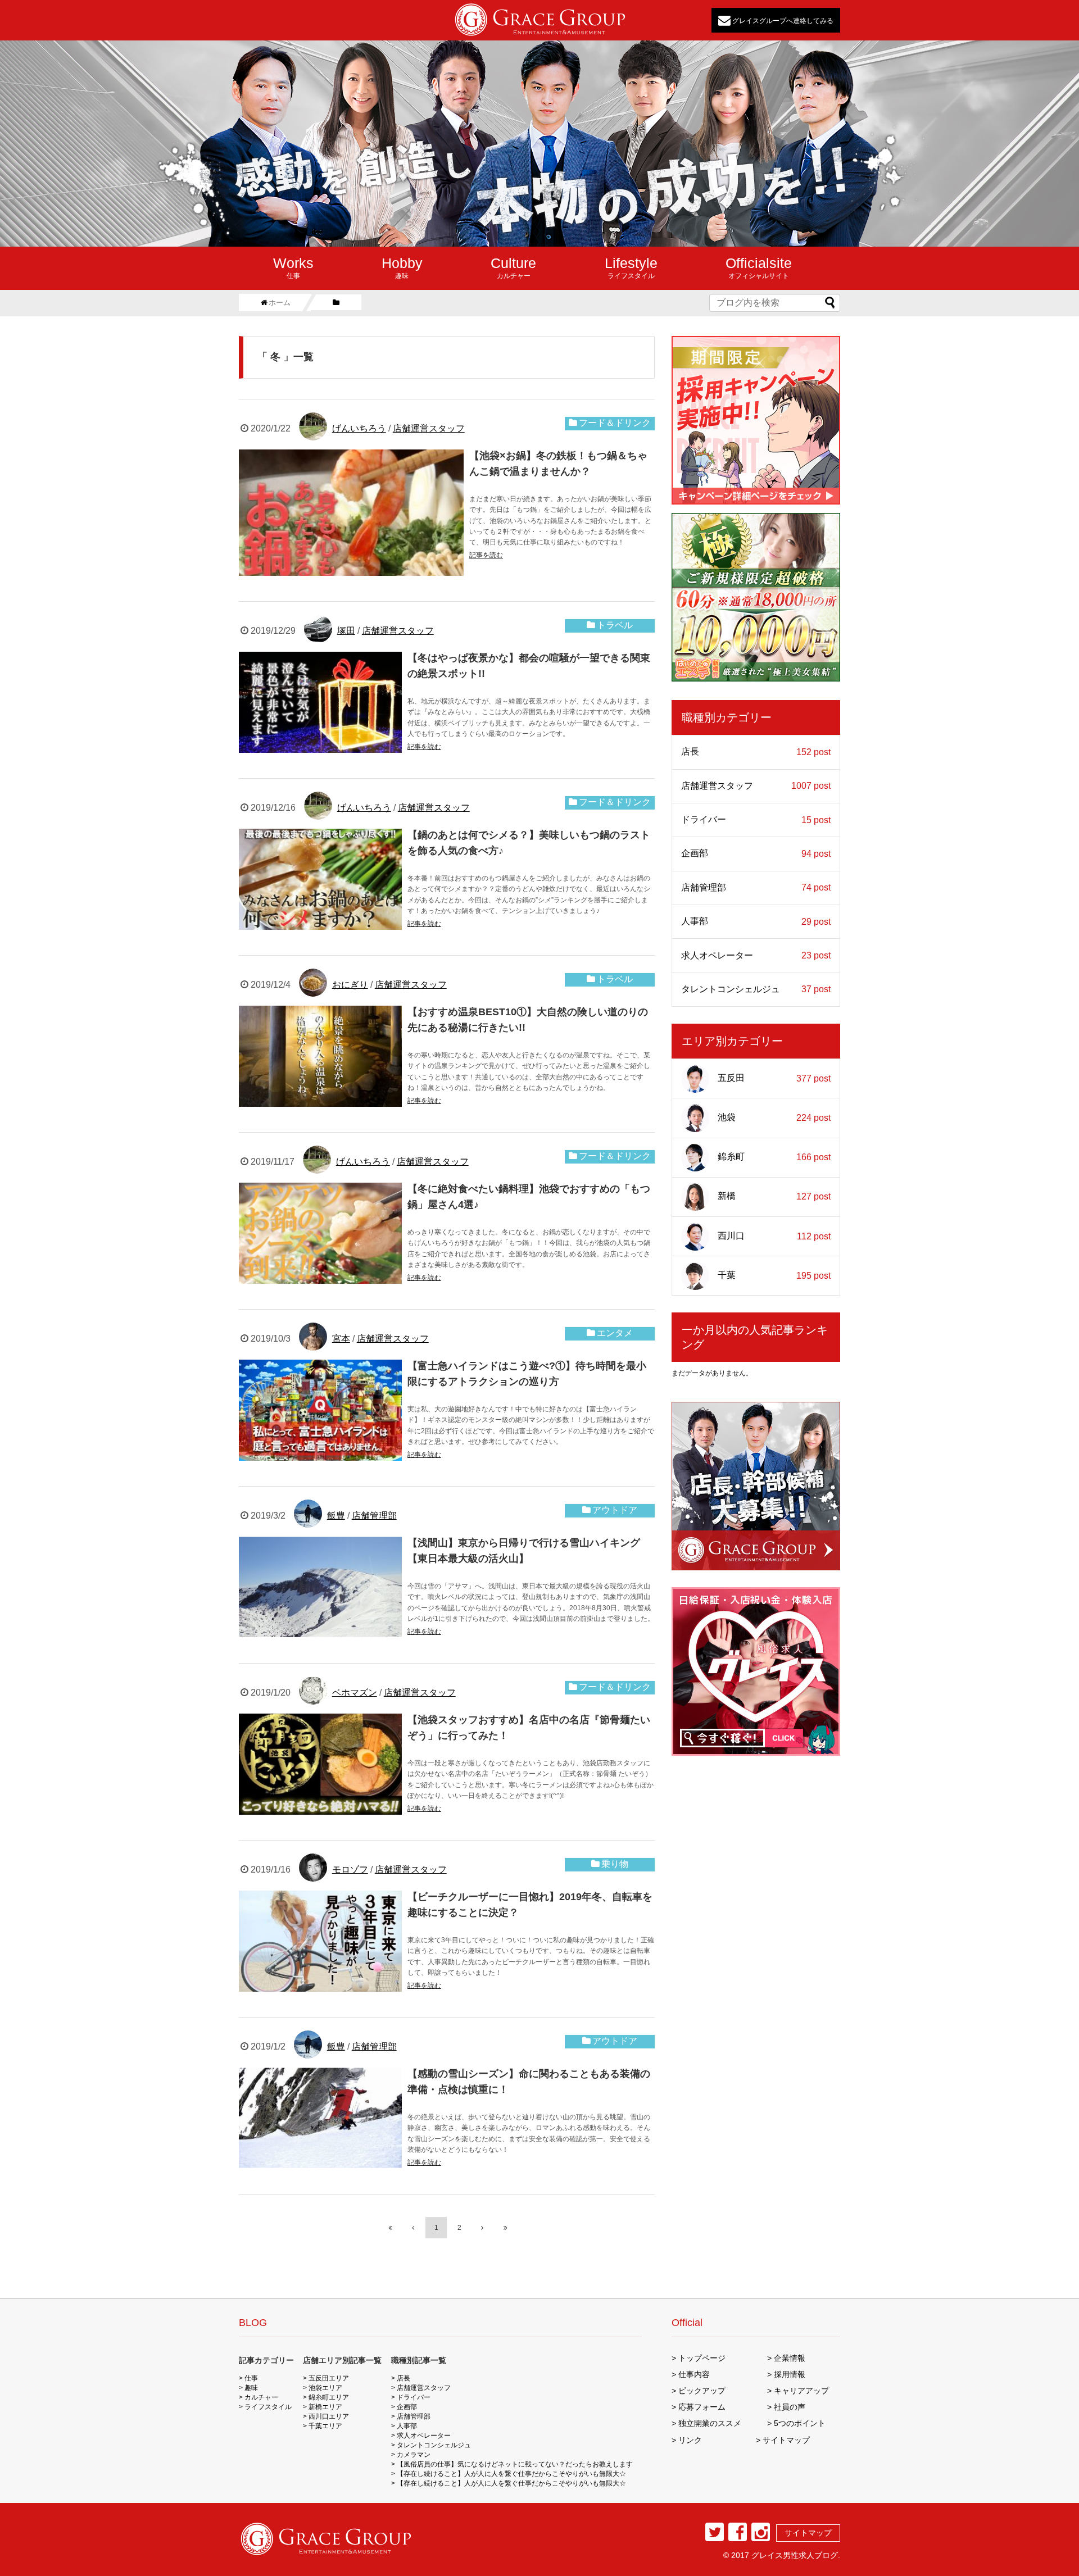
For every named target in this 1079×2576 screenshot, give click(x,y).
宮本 (341, 1339)
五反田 (774, 1078)
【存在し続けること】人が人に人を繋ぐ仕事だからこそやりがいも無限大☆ (511, 2474)
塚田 (346, 631)
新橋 (774, 1197)
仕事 (293, 267)
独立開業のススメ (710, 2423)
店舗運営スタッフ (429, 428)
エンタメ (615, 1333)
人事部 (756, 921)
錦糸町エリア (329, 2397)
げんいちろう (359, 428)
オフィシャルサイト (759, 267)
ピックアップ (702, 2391)
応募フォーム (702, 2407)
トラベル (615, 625)
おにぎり (350, 985)
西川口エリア (329, 2416)
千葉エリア (325, 2426)
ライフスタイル (631, 267)
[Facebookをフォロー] (738, 2532)
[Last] (505, 2228)
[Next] (482, 2228)
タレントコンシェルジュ (756, 989)
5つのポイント (800, 2423)
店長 (756, 752)
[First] (390, 2228)
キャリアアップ (801, 2391)
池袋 (774, 1117)
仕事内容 (694, 2374)
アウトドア (615, 1510)
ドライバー (756, 820)
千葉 (774, 1275)
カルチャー (513, 267)
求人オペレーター (756, 956)
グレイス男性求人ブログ (795, 2555)
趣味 (402, 267)
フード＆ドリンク (615, 423)
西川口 (774, 1236)
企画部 (756, 853)
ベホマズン (355, 1693)
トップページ (702, 2358)
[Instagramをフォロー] (761, 2532)
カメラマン (414, 2455)
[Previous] (413, 2228)
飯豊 (336, 1516)
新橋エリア (325, 2407)
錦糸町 (774, 1157)
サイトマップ (786, 2440)
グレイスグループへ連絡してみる (782, 20)
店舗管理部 (374, 1516)
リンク (690, 2440)
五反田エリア (329, 2378)
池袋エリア (325, 2388)
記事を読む (486, 555)
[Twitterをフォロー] (715, 2532)
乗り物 (615, 1864)
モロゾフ (350, 1869)
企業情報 (790, 2358)
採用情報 (790, 2374)
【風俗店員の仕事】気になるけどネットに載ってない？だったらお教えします (515, 2464)
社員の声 (790, 2407)
